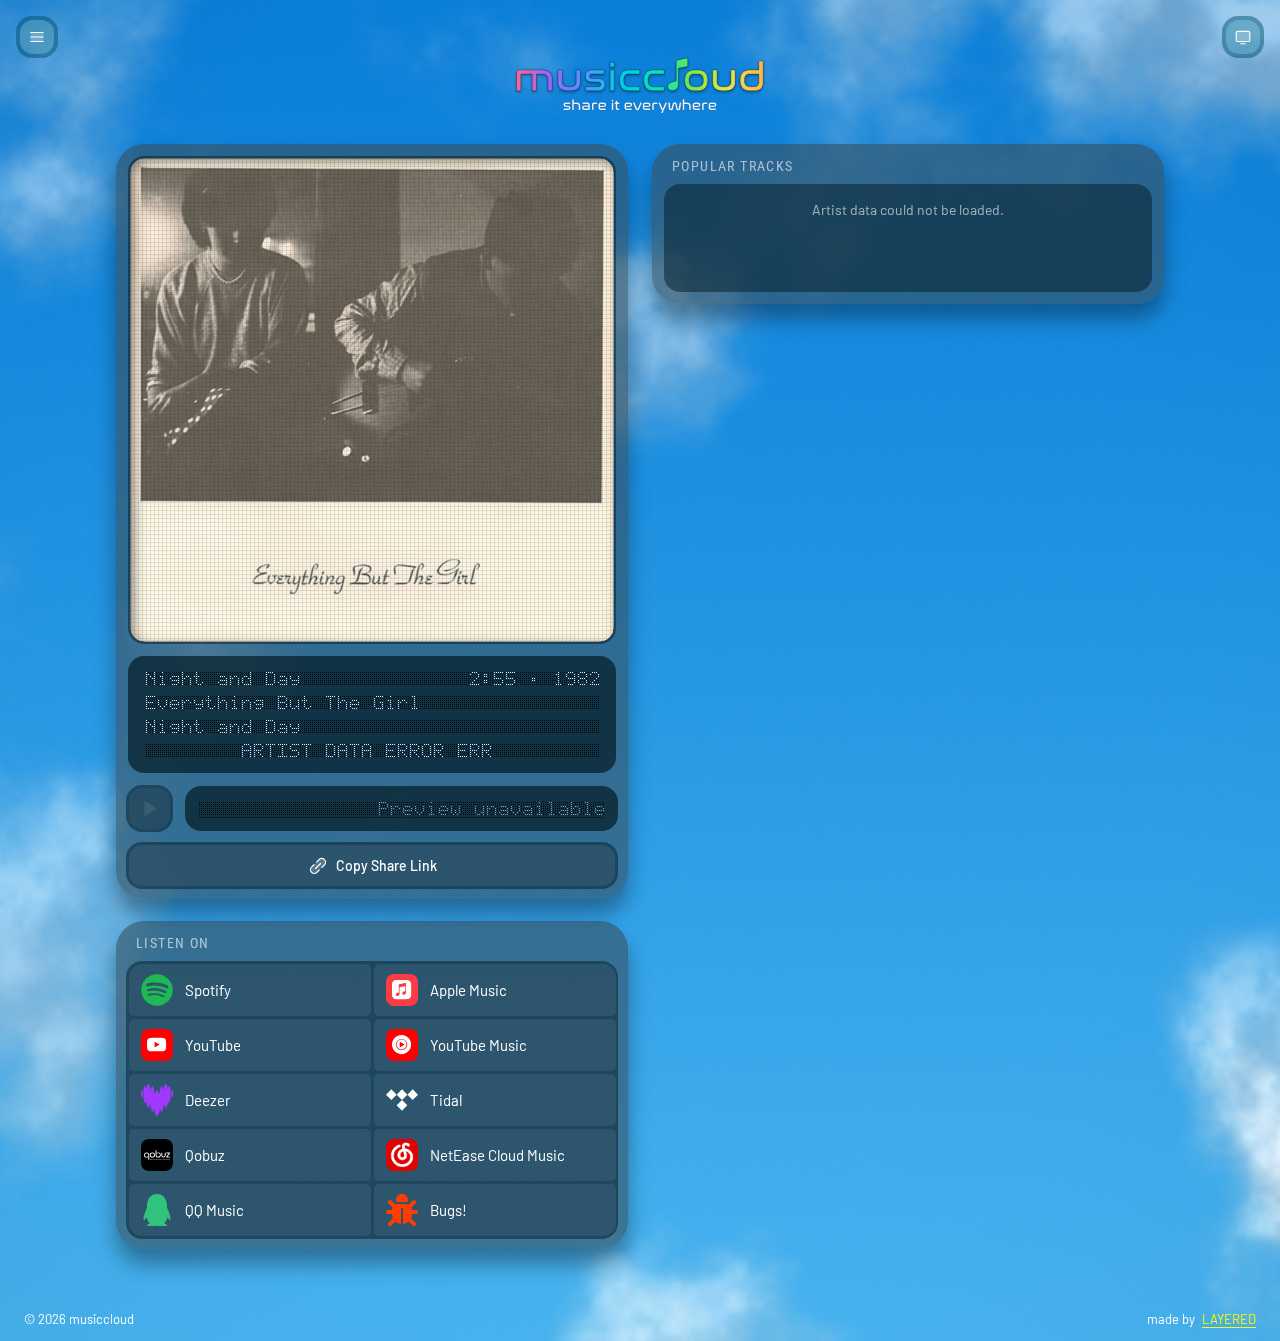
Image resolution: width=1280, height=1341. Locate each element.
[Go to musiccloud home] (640, 85)
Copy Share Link (386, 865)
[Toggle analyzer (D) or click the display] (401, 808)
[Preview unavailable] (149, 808)
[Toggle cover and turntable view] (372, 400)
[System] (1243, 37)
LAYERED (1229, 1319)
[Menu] (37, 37)
